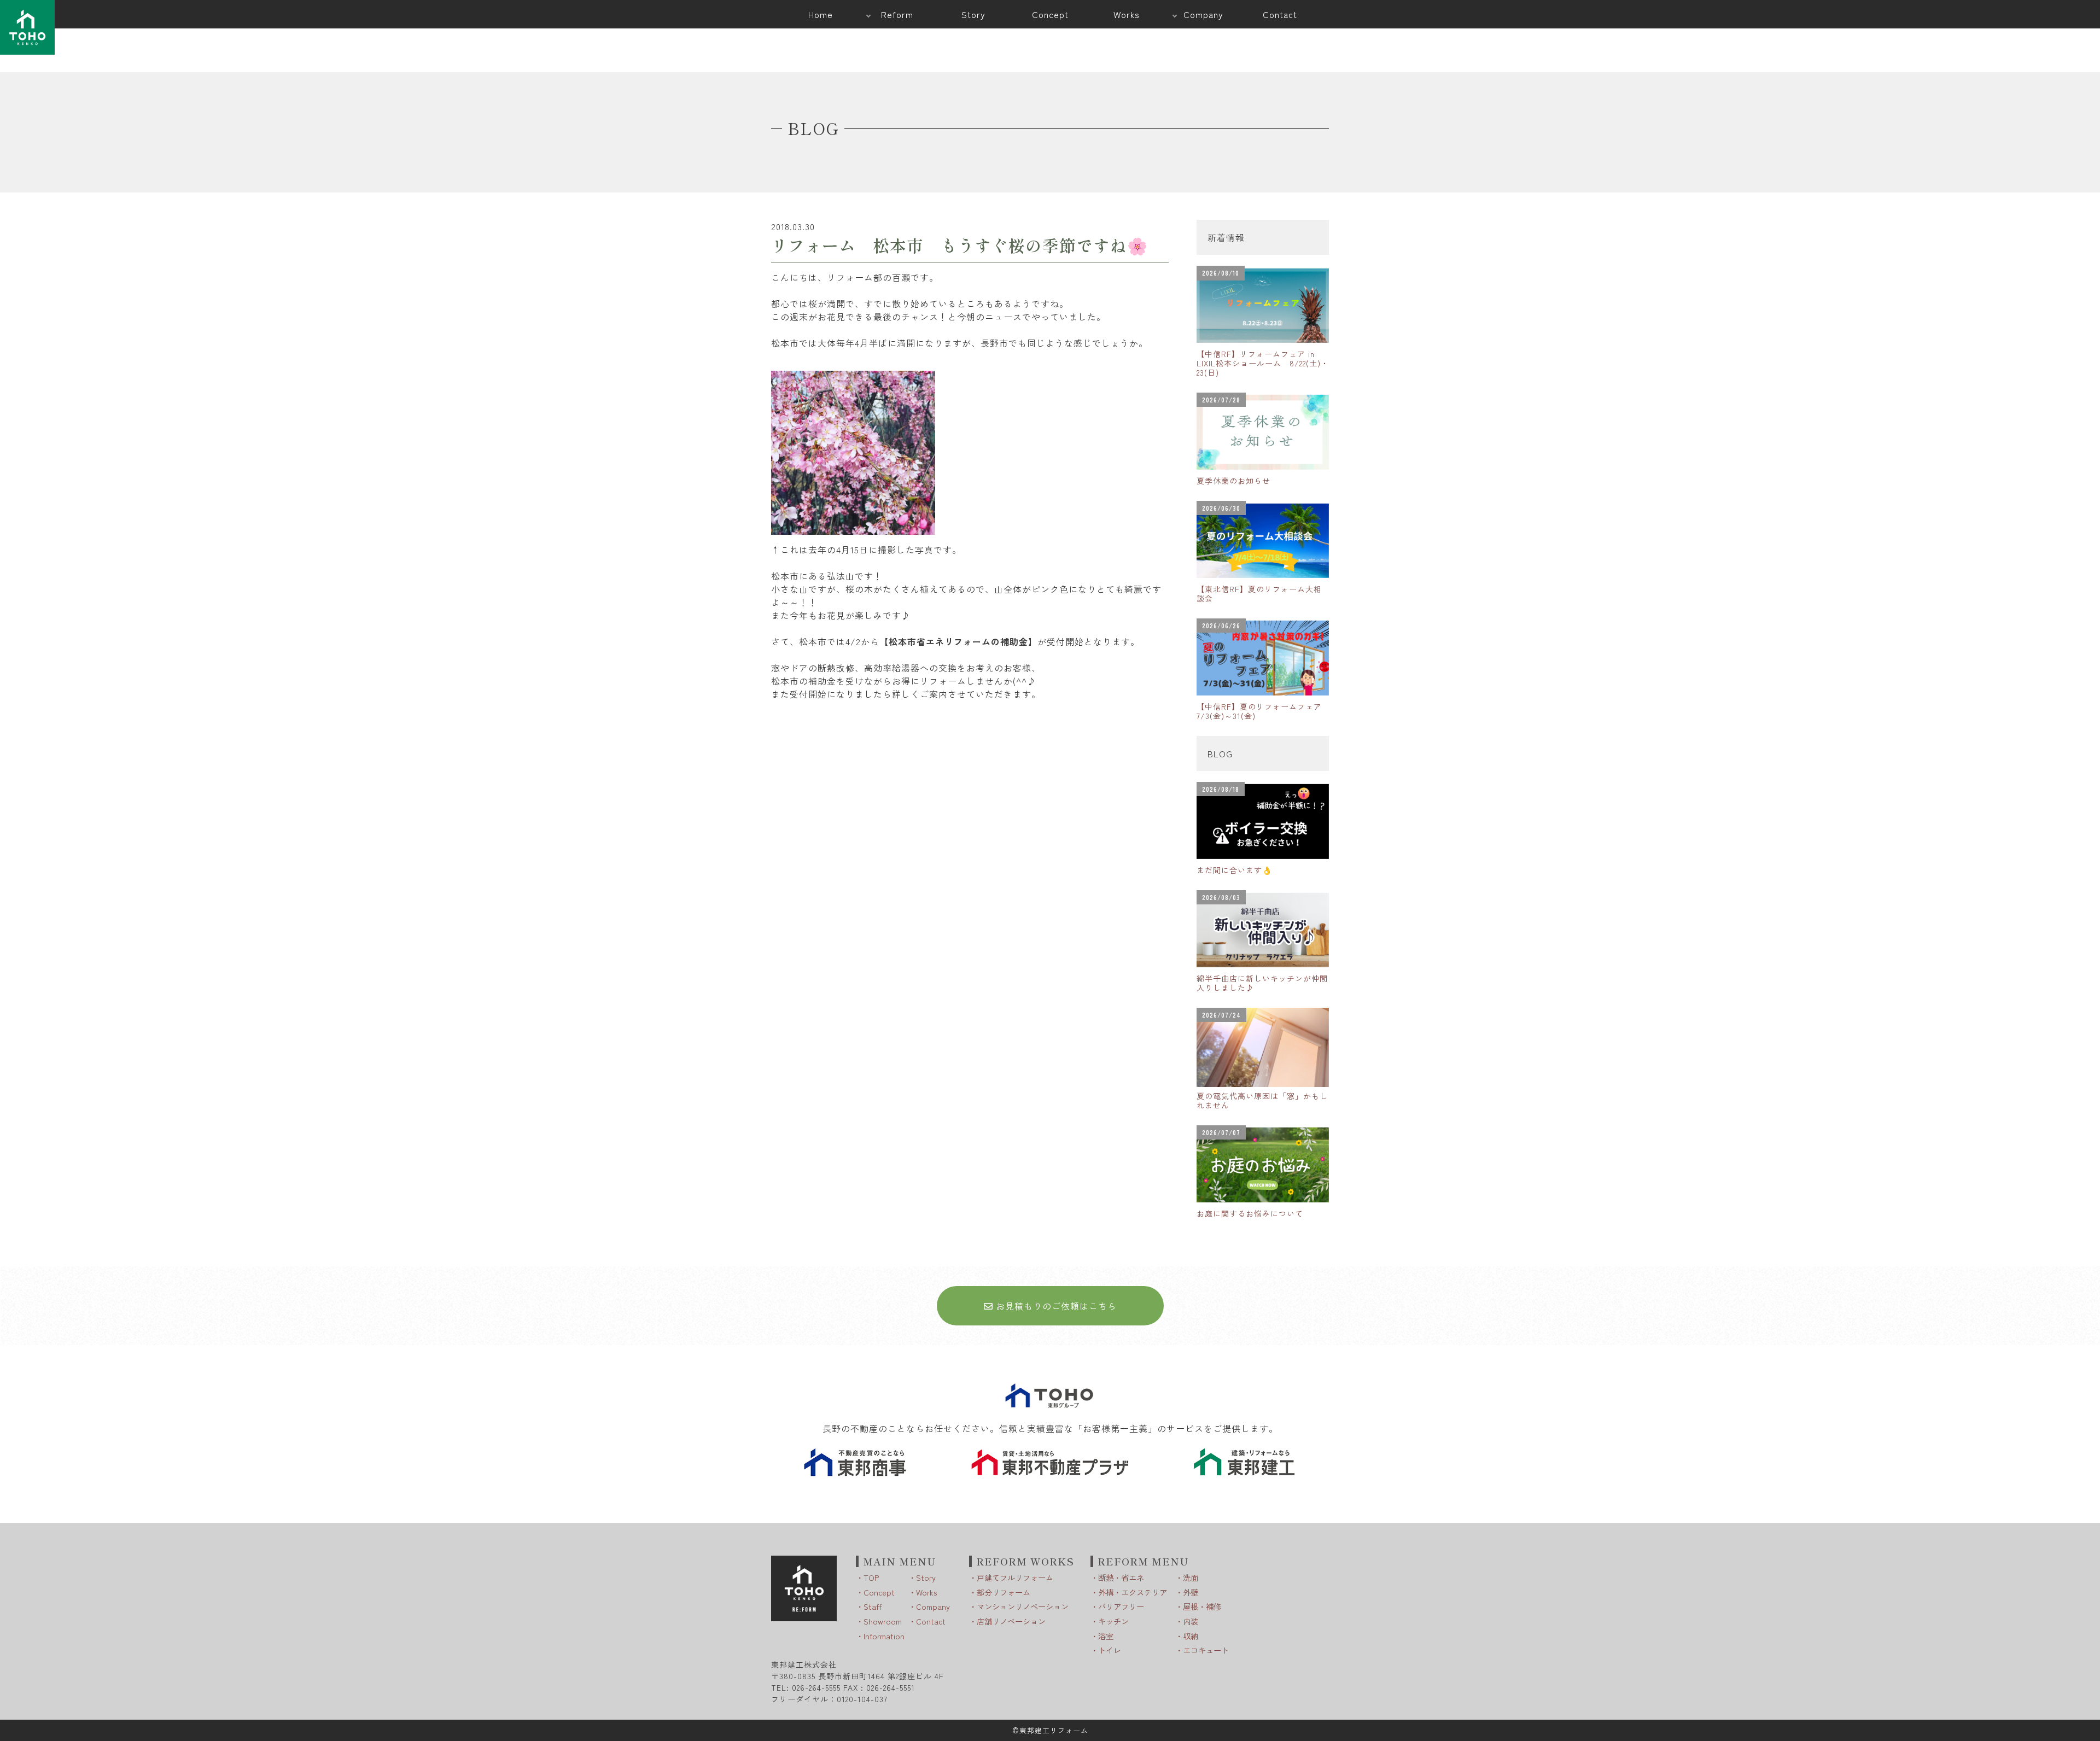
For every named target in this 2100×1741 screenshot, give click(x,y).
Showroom (883, 1621)
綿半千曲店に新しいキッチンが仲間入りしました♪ (1262, 983)
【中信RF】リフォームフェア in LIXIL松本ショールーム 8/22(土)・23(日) (1263, 363)
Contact (931, 1621)
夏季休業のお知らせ (1233, 481)
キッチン (1113, 1621)
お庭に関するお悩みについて (1250, 1213)
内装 (1191, 1621)
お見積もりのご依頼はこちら (1055, 1306)
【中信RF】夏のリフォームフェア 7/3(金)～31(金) (1263, 711)
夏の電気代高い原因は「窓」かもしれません (1262, 1100)
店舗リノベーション (1011, 1621)
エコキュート (1206, 1650)
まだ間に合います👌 (1234, 870)
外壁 (1191, 1592)
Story (926, 1577)
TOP (871, 1577)
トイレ (1110, 1650)
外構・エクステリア (1133, 1592)
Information (884, 1636)
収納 (1191, 1636)
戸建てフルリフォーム (1015, 1577)
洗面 (1191, 1577)
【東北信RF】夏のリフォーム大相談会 (1259, 594)
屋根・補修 (1202, 1606)
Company (933, 1606)
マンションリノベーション (1023, 1606)
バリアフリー (1121, 1606)
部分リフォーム (1004, 1592)
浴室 (1106, 1636)
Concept (879, 1592)
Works (926, 1592)
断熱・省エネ (1121, 1577)
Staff (873, 1606)
